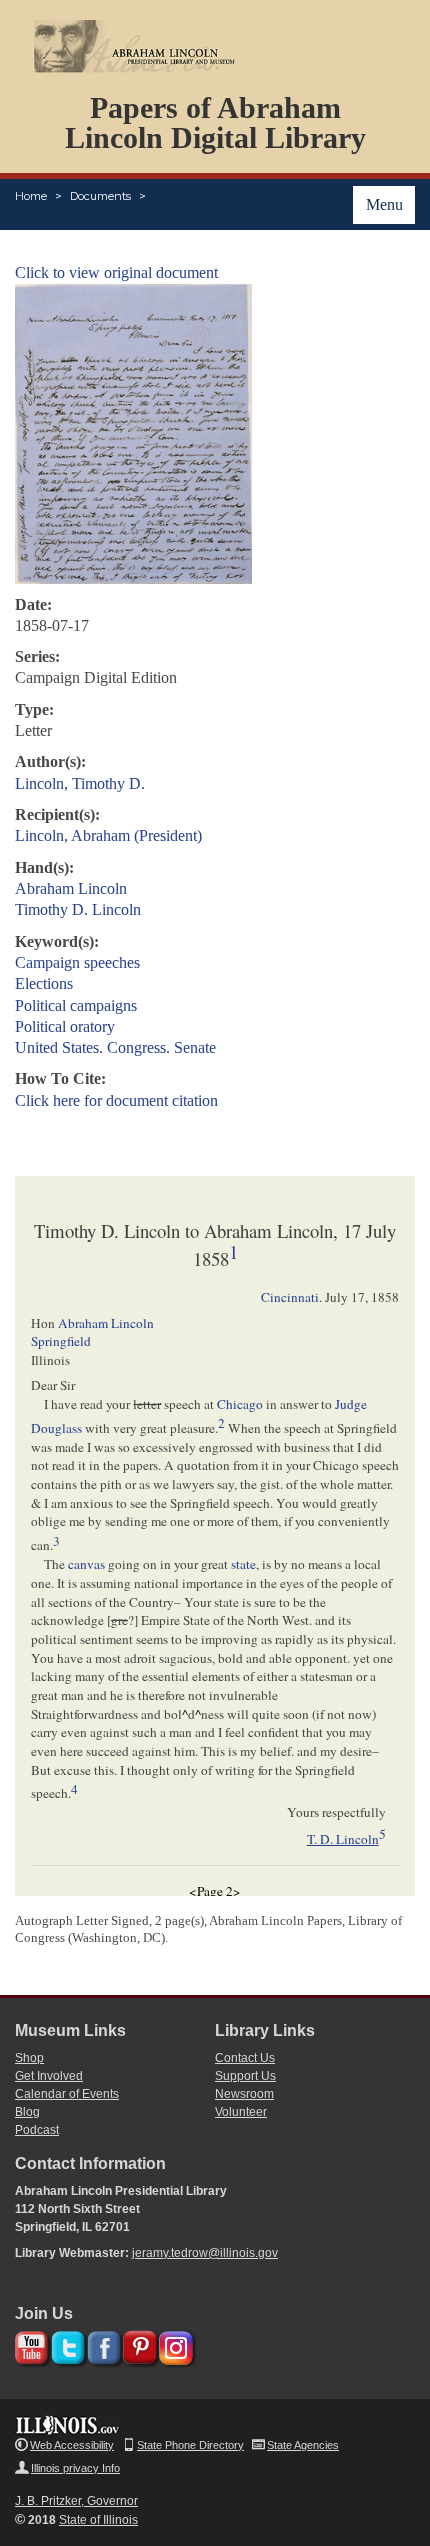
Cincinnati (290, 1297)
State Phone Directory (190, 2445)
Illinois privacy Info (75, 2468)
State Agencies (303, 2445)
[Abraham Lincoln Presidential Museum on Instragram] (173, 2344)
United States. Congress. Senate (115, 1047)
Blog (27, 2112)
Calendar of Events (67, 2094)
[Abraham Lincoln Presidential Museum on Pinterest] (137, 2344)
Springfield (61, 1341)
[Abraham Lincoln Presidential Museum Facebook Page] (101, 2344)
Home (31, 196)
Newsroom (244, 2094)
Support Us (245, 2076)
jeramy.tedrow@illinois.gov (205, 2253)
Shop (29, 2058)
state (243, 1564)
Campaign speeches (77, 962)
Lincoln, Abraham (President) (108, 835)
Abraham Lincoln (71, 888)
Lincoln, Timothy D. (80, 783)
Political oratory (65, 1026)
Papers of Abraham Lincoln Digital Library (215, 122)
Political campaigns (76, 1005)
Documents (100, 196)
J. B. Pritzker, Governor (76, 2501)
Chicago (240, 1404)
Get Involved (49, 2076)
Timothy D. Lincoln (78, 909)
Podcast (37, 2130)
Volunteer (241, 2112)
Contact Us (245, 2058)
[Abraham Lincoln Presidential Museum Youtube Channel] (29, 2344)
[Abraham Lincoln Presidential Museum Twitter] (65, 2344)
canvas (86, 1564)
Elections (44, 983)
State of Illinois (98, 2520)
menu (384, 204)
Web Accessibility (72, 2445)
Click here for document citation (116, 1100)
